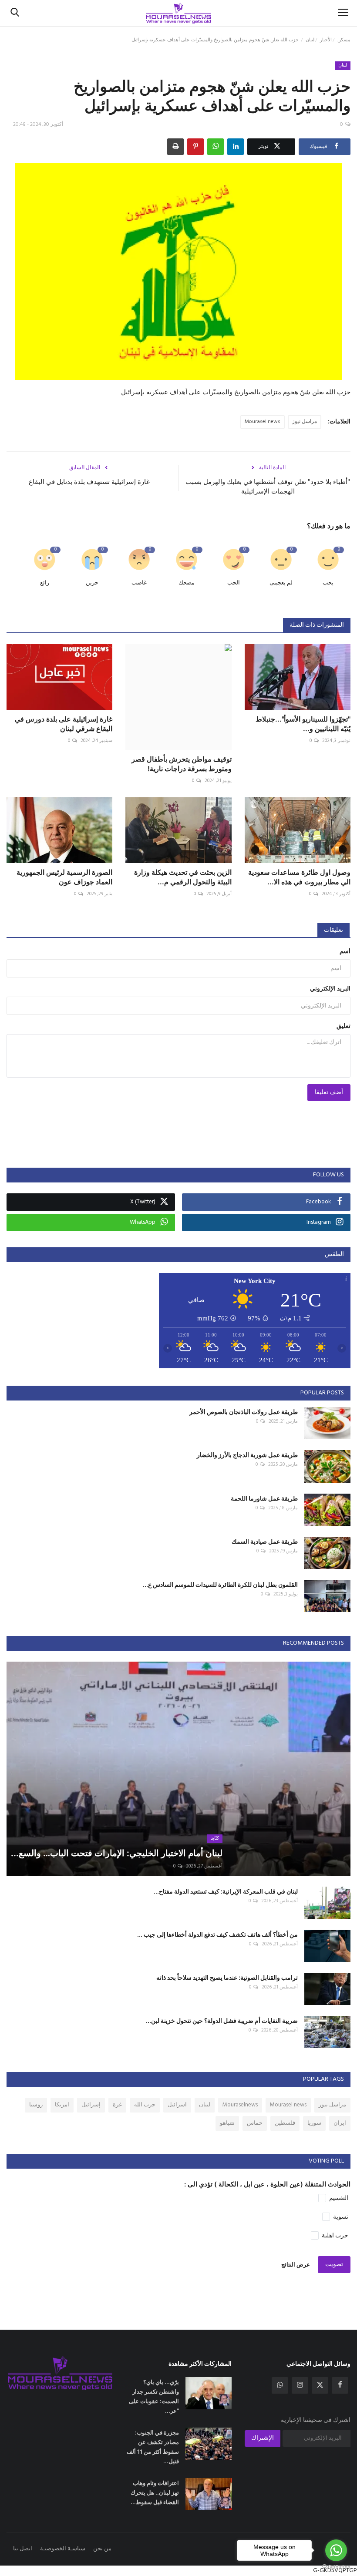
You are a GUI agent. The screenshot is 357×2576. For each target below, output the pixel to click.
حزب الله (145, 2105)
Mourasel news (263, 422)
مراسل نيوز (305, 422)
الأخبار (326, 40)
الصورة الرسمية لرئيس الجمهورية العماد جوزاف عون (64, 877)
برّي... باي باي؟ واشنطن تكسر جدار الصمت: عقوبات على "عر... (154, 2396)
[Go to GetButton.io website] (336, 2567)
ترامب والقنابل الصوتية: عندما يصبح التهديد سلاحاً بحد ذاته (227, 1977)
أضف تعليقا (329, 1093)
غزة (117, 2105)
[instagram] (300, 2385)
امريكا (62, 2105)
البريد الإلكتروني (330, 989)
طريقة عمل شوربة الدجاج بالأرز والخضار (247, 1455)
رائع (45, 583)
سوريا (314, 2123)
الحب (234, 583)
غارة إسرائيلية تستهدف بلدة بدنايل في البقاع (89, 482)
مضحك (187, 583)
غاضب (139, 583)
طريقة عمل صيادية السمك (265, 1541)
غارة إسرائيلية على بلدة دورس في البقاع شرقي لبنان (64, 724)
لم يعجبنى (281, 583)
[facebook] (340, 2385)
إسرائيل (91, 2105)
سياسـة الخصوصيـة (63, 2549)
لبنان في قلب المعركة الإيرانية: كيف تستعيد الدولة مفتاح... (226, 1891)
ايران (340, 2123)
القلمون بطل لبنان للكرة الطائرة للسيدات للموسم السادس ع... (220, 1584)
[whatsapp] (280, 2385)
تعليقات (333, 930)
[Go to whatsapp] (336, 2550)
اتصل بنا (23, 2549)
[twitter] (320, 2385)
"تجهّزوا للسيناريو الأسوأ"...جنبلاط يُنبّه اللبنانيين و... (303, 724)
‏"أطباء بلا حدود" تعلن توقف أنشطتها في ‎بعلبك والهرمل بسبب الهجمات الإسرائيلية (268, 486)
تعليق (344, 1026)
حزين (92, 583)
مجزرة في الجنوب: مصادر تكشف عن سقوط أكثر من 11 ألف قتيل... (153, 2447)
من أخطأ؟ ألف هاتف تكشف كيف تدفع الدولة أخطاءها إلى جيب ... (217, 1934)
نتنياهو (227, 2123)
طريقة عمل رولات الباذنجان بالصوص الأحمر (244, 1412)
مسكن (344, 40)
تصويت (334, 2265)
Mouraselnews (240, 2105)
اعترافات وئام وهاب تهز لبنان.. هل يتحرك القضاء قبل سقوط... (155, 2492)
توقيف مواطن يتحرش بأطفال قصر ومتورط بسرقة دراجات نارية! (181, 764)
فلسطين (285, 2123)
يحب (328, 583)
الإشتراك (263, 2438)
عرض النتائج (296, 2265)
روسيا (36, 2105)
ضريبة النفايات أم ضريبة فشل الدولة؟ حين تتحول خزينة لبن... (222, 2020)
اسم (345, 952)
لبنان (310, 40)
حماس (255, 2123)
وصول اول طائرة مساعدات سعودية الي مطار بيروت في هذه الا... (299, 877)
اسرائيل (177, 2105)
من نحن (102, 2549)
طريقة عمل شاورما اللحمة (264, 1498)
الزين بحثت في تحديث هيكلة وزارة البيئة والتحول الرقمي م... (183, 877)
